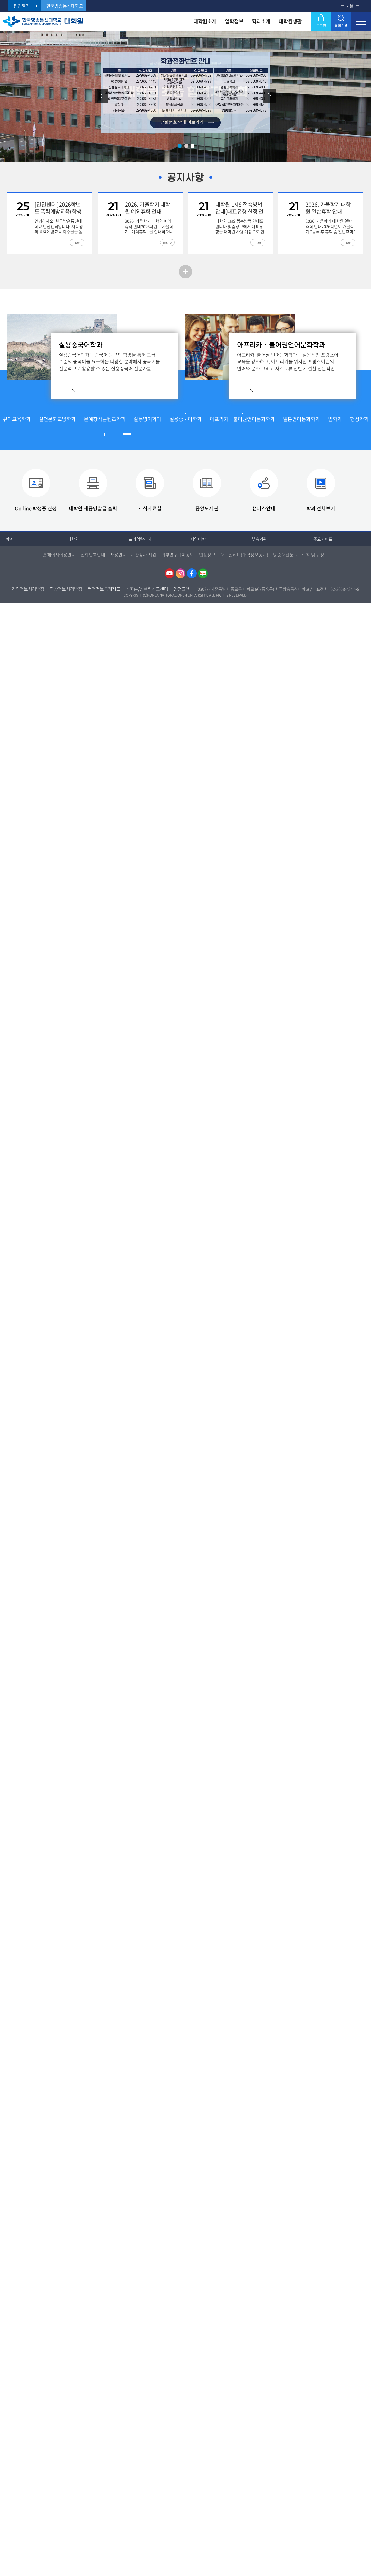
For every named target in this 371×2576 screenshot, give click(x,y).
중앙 (207, 508)
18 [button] (249, 435)
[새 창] (185, 56)
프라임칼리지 (140, 539)
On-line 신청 (36, 508)
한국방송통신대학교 (65, 6)
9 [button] (176, 435)
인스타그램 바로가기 (181, 573)
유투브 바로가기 (169, 573)
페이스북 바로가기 (192, 573)
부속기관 (259, 539)
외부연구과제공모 (178, 555)
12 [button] (200, 435)
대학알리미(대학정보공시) (244, 555)
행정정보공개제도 (104, 589)
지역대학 (198, 539)
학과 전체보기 (321, 508)
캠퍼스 (264, 508)
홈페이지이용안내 (59, 555)
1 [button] (180, 146)
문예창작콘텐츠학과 (105, 419)
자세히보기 (146, 386)
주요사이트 (323, 539)
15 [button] (225, 435)
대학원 (73, 539)
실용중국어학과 (186, 419)
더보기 (185, 272)
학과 (10, 539)
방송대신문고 (285, 555)
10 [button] (184, 435)
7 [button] (160, 435)
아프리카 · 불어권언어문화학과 (242, 419)
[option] (185, 93)
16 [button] (233, 435)
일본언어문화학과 (301, 419)
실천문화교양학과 (57, 419)
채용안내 (118, 555)
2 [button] (186, 146)
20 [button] (266, 435)
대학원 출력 (93, 508)
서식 (150, 508)
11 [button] (192, 435)
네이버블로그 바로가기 (203, 573)
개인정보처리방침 (28, 589)
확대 (342, 6)
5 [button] (143, 435)
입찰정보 (207, 555)
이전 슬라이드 (101, 96)
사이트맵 (361, 21)
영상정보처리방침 (66, 589)
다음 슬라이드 (270, 96)
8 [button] (168, 435)
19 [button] (257, 435)
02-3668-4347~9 (345, 589)
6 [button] (152, 435)
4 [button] (135, 434)
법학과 (335, 419)
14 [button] (217, 435)
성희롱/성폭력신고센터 (147, 589)
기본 (350, 6)
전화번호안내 (93, 555)
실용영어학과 (147, 419)
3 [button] (127, 435)
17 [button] (241, 435)
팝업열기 (22, 6)
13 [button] (209, 435)
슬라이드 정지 (193, 146)
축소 (357, 6)
